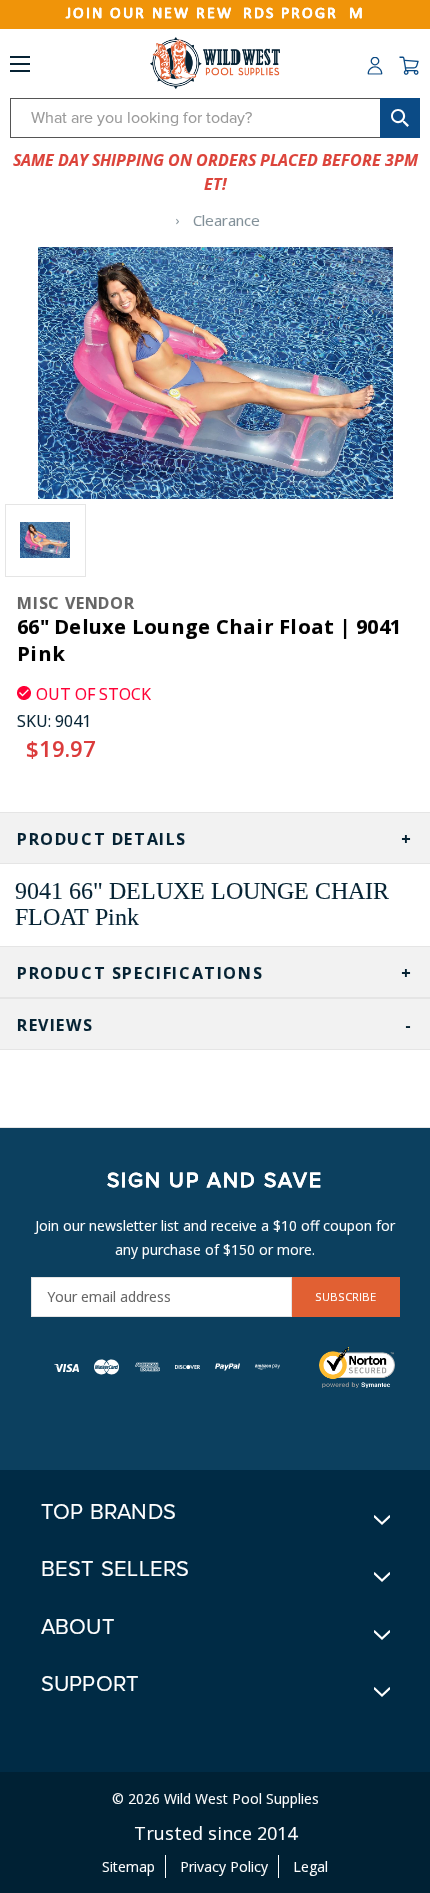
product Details (102, 839)
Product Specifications (140, 973)
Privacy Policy (224, 1866)
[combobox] (215, 118)
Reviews (55, 1025)
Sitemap (128, 1866)
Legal (310, 1866)
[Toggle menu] (20, 68)
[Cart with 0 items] (409, 66)
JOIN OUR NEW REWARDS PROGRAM (215, 14)
